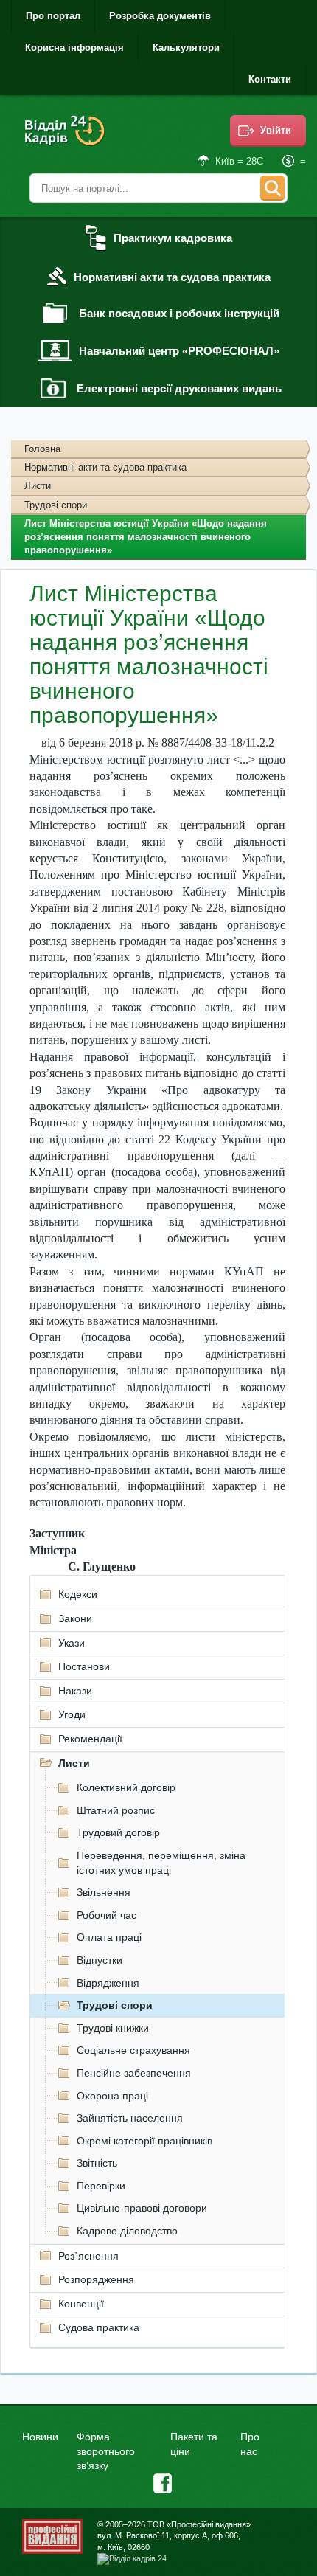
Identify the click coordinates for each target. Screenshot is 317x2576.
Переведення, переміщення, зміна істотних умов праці (161, 1863)
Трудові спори (56, 505)
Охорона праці (112, 2096)
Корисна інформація (74, 48)
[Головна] (66, 141)
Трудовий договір (118, 1832)
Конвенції (81, 2304)
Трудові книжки (113, 2028)
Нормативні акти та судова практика (105, 467)
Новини (40, 2437)
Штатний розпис (116, 1810)
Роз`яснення (88, 2256)
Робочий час (107, 1915)
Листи (38, 486)
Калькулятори (186, 48)
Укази (72, 1643)
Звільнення (104, 1892)
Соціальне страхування (133, 2050)
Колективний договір (126, 1787)
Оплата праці (109, 1937)
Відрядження (108, 1983)
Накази (75, 1691)
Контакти (270, 79)
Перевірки (101, 2186)
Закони (75, 1618)
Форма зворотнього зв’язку (106, 2451)
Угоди (72, 1714)
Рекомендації (90, 1739)
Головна (42, 449)
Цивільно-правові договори (142, 2208)
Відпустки (100, 1960)
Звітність (97, 2163)
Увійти (276, 130)
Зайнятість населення (130, 2118)
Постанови (84, 1666)
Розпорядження (96, 2279)
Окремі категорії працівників (144, 2141)
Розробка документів (160, 16)
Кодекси (78, 1594)
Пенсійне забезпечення (134, 2073)
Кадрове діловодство (127, 2231)
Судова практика (99, 2327)
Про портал (53, 16)
